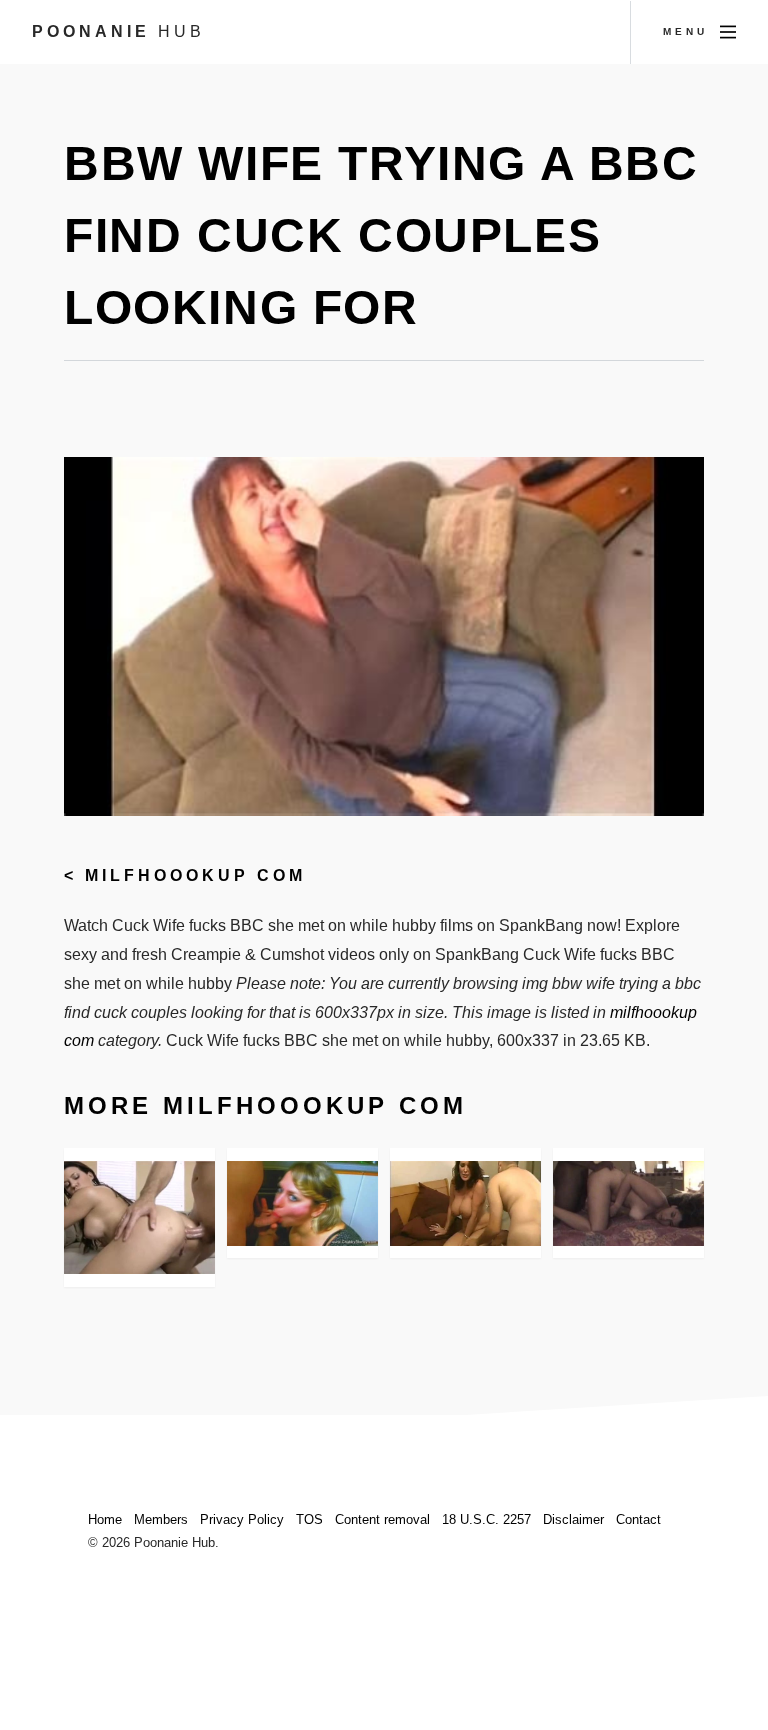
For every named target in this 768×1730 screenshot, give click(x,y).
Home (105, 1519)
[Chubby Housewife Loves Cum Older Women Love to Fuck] (302, 1203)
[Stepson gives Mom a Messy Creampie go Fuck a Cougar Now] (465, 1203)
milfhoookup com (195, 875)
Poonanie (118, 31)
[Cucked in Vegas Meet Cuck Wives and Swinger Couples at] (628, 1203)
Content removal (382, 1519)
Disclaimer (573, 1519)
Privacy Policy (242, 1519)
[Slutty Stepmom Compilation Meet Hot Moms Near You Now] (139, 1217)
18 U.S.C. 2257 (486, 1519)
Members (161, 1519)
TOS (309, 1519)
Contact (638, 1519)
